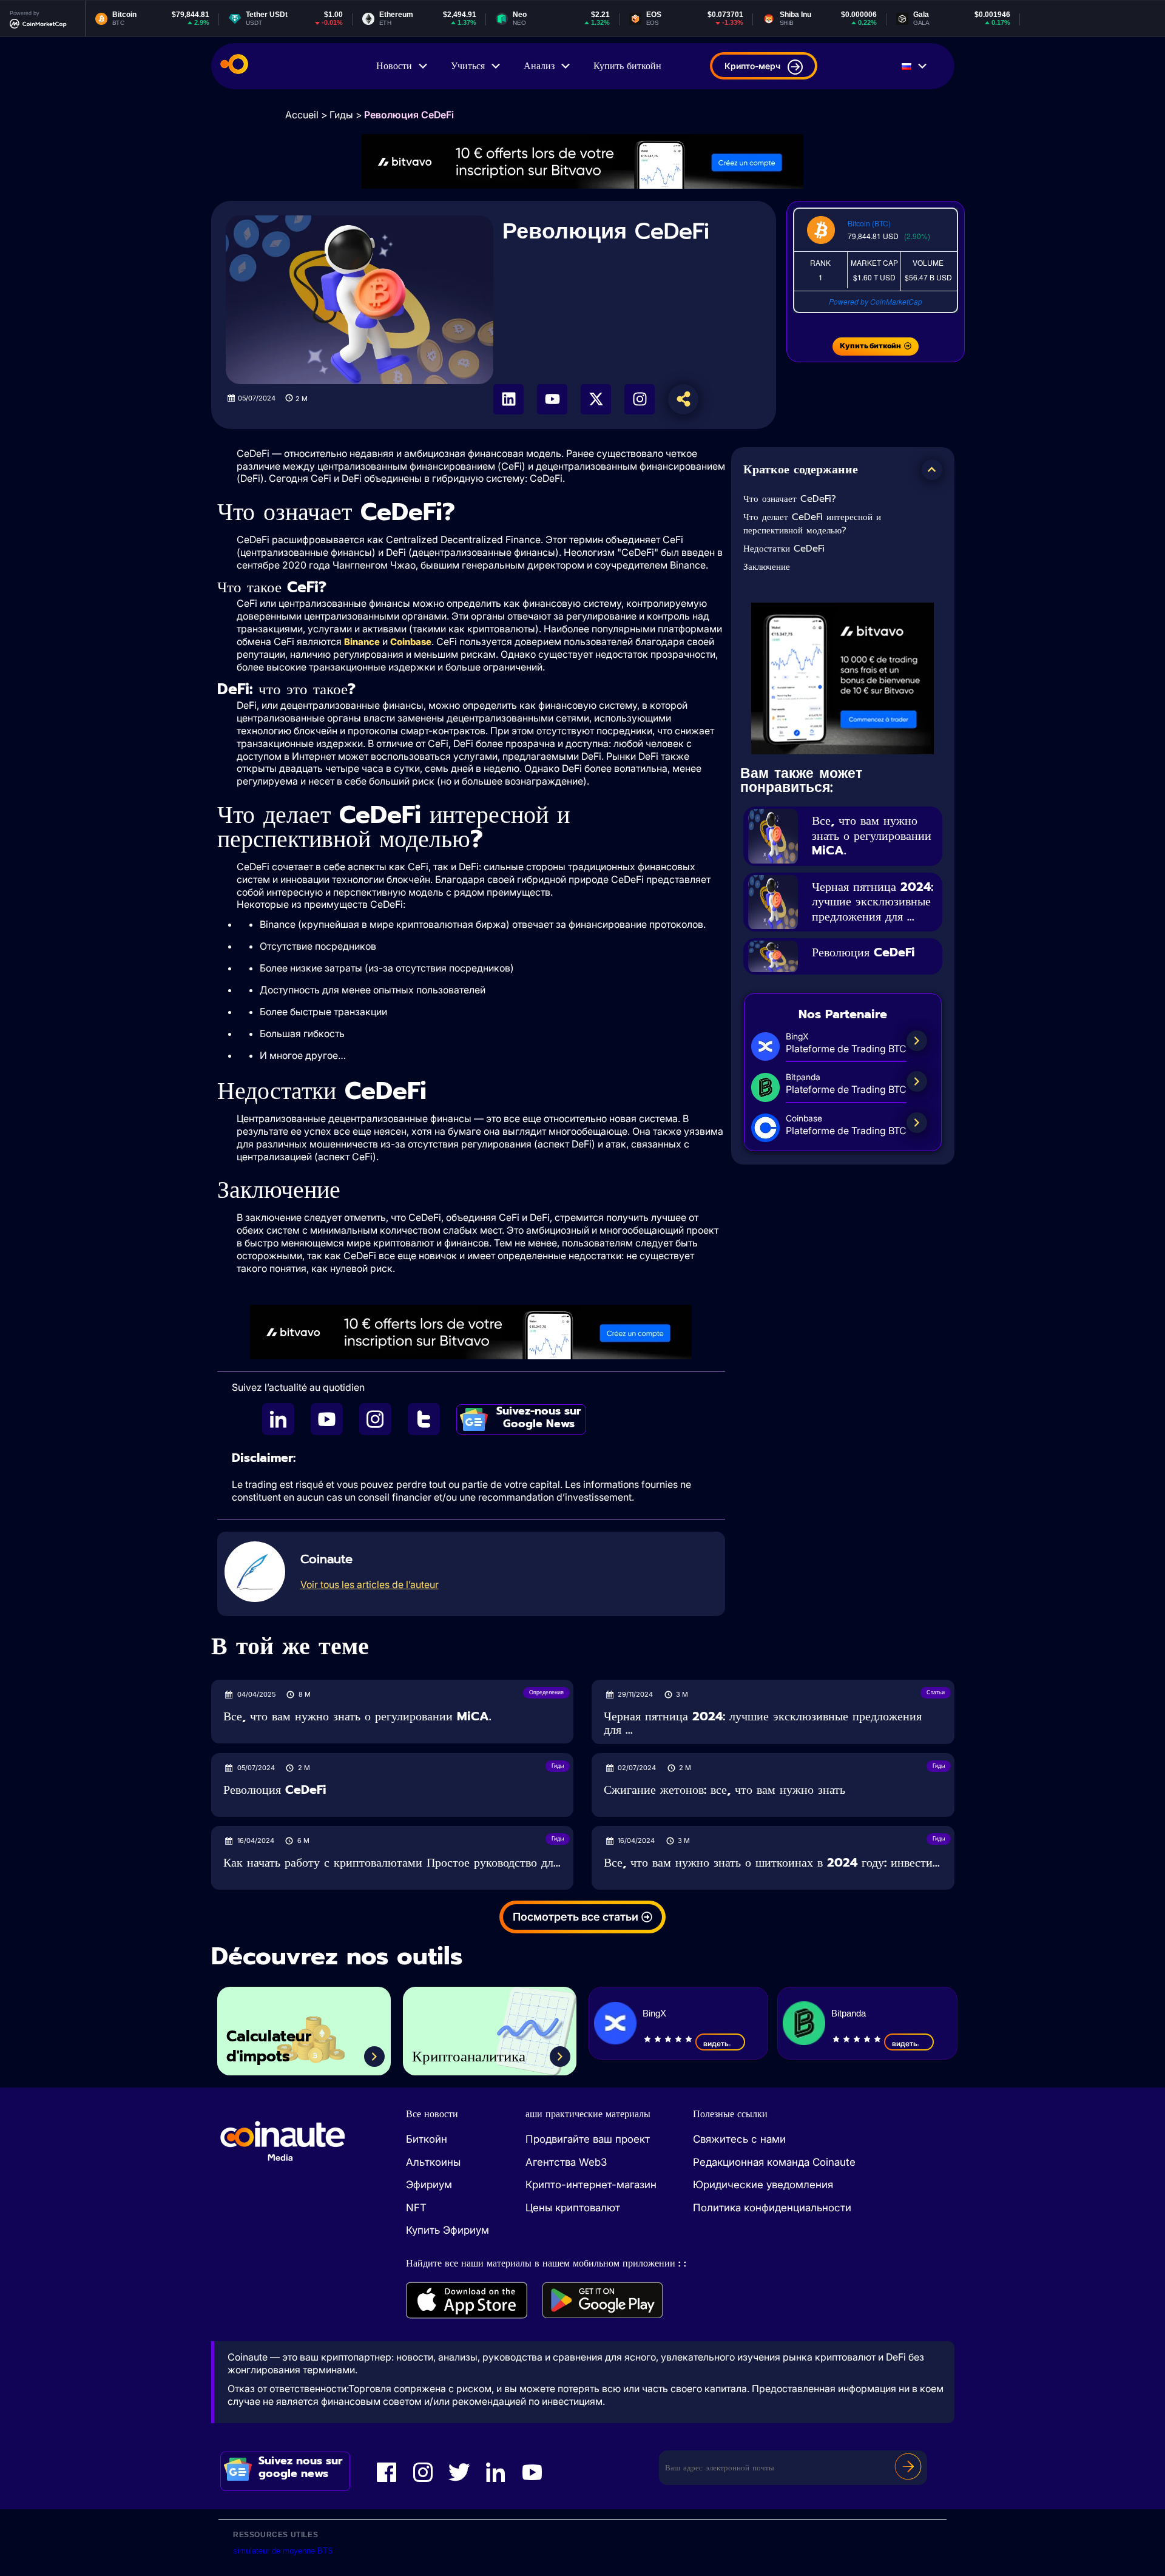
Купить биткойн (627, 66)
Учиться (468, 66)
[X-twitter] (596, 399)
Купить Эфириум (447, 2230)
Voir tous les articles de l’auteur (370, 1584)
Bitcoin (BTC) (869, 223)
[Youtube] (552, 399)
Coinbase (411, 642)
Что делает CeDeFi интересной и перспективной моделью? (812, 524)
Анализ (539, 66)
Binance (362, 642)
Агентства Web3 (566, 2162)
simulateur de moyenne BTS (283, 2551)
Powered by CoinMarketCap (876, 301)
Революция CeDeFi (863, 952)
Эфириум (429, 2185)
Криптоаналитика (469, 2057)
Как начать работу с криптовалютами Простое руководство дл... (392, 1863)
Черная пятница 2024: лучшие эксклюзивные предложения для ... (873, 901)
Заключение (767, 567)
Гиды (341, 115)
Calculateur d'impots (269, 2047)
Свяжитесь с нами (739, 2139)
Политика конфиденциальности (772, 2208)
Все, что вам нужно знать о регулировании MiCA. (872, 835)
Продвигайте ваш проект (588, 2139)
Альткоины (433, 2162)
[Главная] (234, 66)
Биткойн (427, 2139)
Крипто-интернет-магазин (591, 2185)
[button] (932, 470)
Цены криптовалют (573, 2208)
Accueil (302, 115)
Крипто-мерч (752, 66)
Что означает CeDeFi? (790, 499)
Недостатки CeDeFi (784, 549)
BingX (654, 2013)
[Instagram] (640, 399)
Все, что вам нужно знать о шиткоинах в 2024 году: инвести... (772, 1863)
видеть (716, 2044)
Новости (394, 66)
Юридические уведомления (763, 2185)
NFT (416, 2208)
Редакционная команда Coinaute (774, 2162)
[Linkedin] (508, 399)
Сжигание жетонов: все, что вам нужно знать (724, 1790)
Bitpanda (849, 2013)
